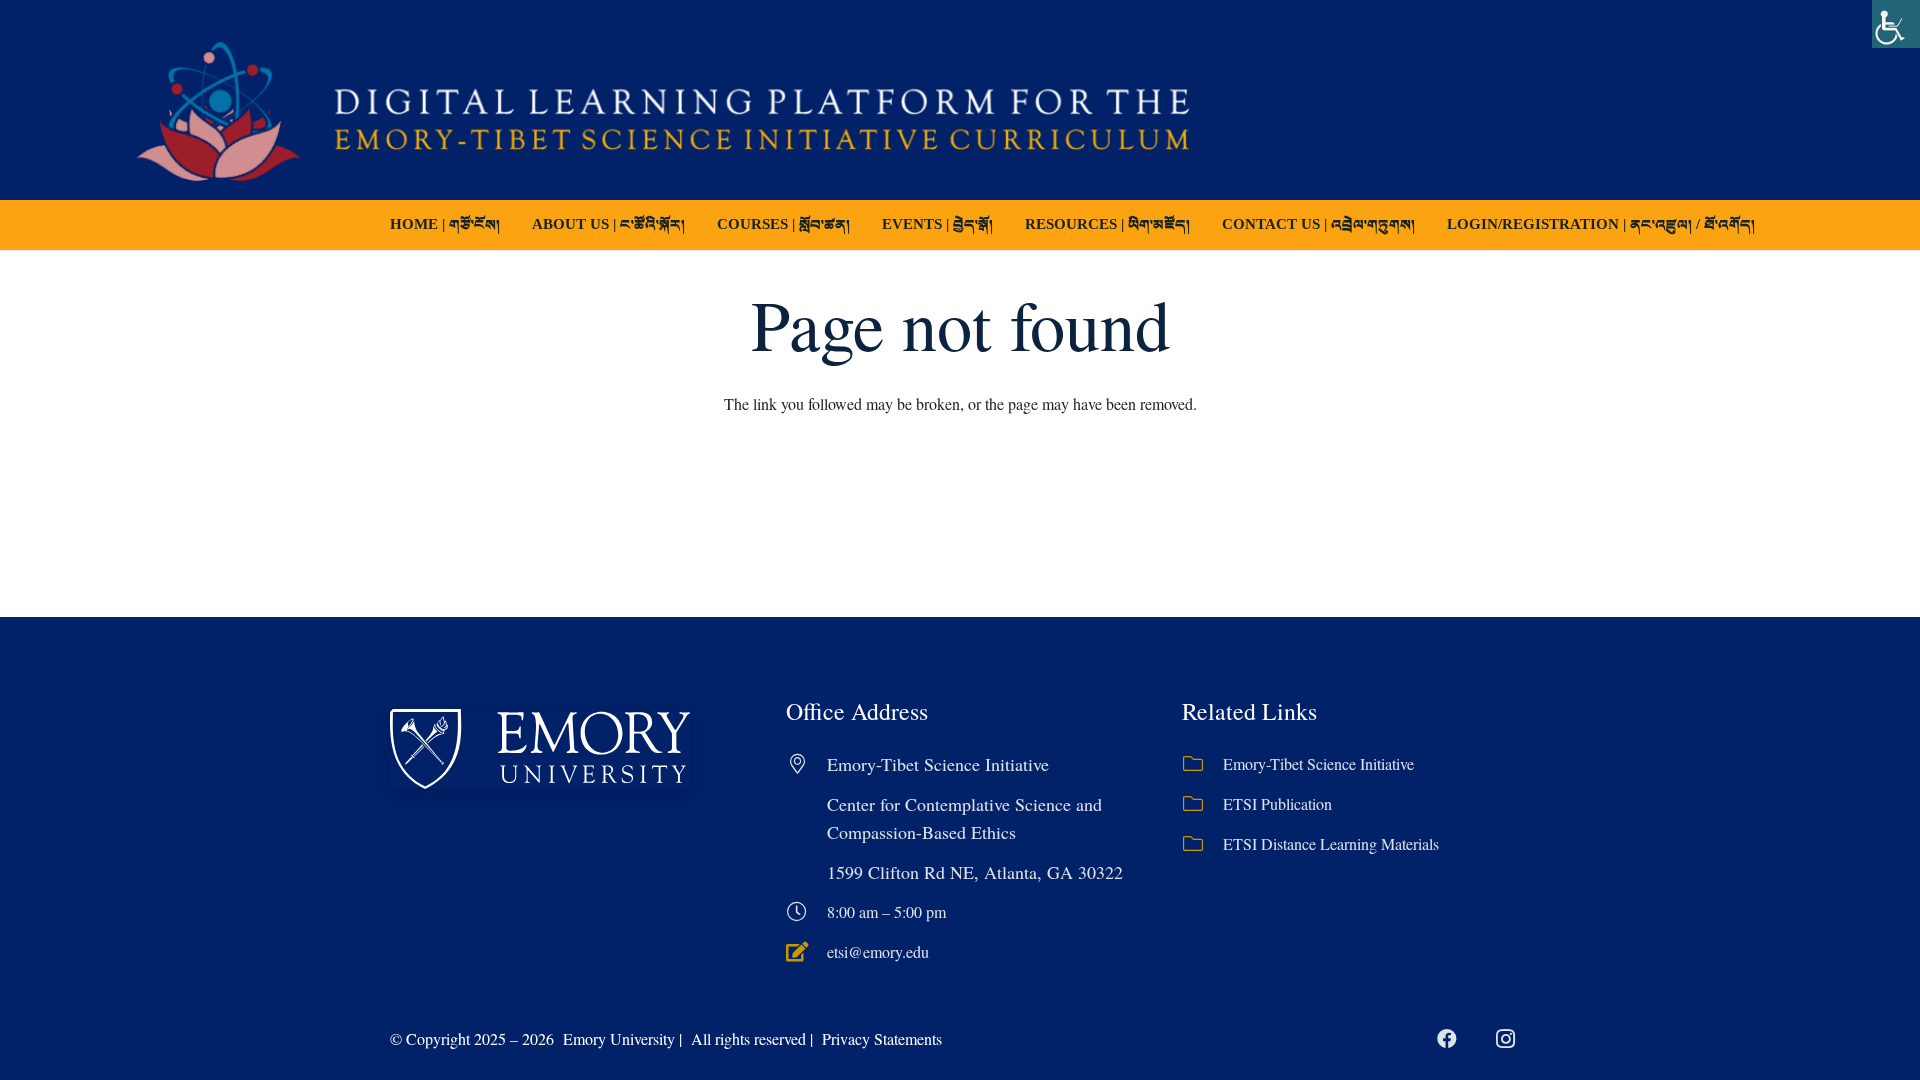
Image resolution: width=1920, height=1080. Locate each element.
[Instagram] (1505, 1039)
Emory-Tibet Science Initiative (1318, 763)
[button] (864, 225)
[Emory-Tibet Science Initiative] (1202, 764)
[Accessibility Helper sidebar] (1896, 24)
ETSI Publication (1277, 803)
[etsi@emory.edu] (806, 952)
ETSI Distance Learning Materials (1331, 843)
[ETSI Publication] (1202, 804)
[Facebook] (1447, 1039)
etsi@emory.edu (878, 951)
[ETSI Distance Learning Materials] (1202, 844)
